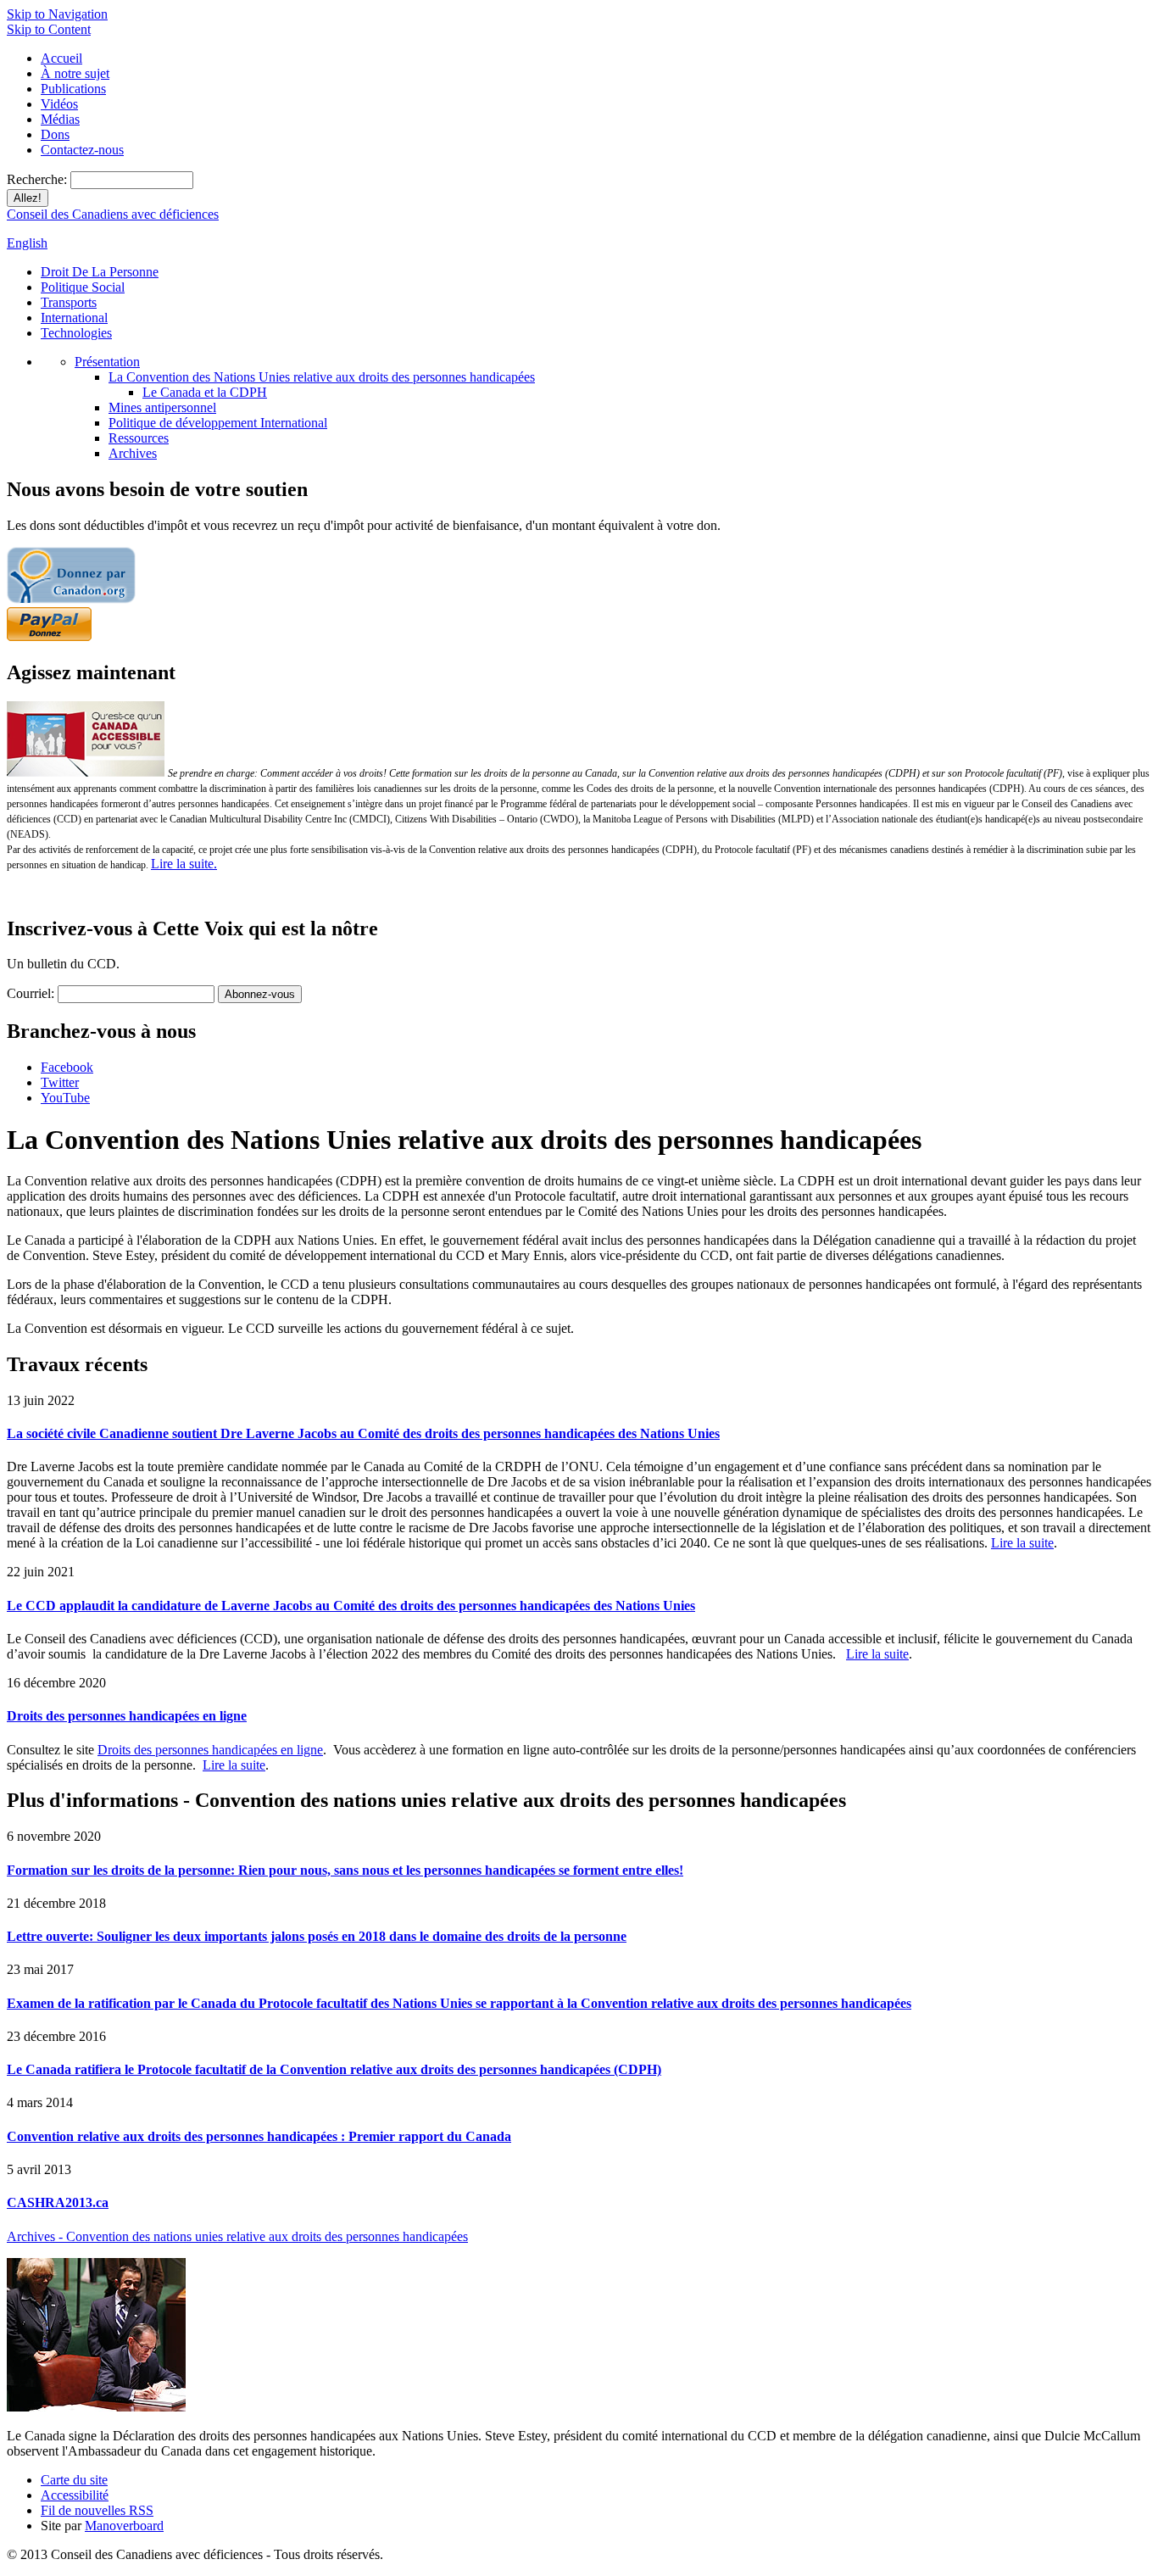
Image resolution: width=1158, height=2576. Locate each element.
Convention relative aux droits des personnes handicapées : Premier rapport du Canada (259, 2136)
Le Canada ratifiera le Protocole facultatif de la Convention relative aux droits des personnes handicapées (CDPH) (334, 2069)
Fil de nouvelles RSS (97, 2510)
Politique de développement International (218, 423)
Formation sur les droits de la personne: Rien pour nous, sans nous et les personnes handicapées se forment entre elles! (345, 1870)
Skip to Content (49, 29)
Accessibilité (75, 2495)
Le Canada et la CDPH (205, 392)
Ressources (139, 438)
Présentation (107, 362)
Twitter (60, 1082)
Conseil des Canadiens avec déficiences (113, 214)
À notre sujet (75, 73)
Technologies (76, 333)
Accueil (61, 58)
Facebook (67, 1067)
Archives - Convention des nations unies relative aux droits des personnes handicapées (237, 2236)
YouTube (65, 1098)
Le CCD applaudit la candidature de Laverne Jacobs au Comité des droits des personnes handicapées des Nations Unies (351, 1606)
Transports (69, 302)
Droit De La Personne (100, 272)
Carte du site (74, 2480)
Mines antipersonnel (162, 407)
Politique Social (83, 287)
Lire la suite (1022, 1543)
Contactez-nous (82, 150)
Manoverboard (124, 2526)
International (74, 318)
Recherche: (39, 179)
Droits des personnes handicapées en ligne (127, 1716)
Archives (133, 453)
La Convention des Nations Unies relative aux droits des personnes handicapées (322, 377)
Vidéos (59, 104)
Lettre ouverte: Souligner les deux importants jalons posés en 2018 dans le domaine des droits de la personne (317, 1936)
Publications (73, 89)
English (27, 243)
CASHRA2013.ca (58, 2202)
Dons (55, 134)
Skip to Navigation (57, 14)
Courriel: (31, 993)
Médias (60, 119)
